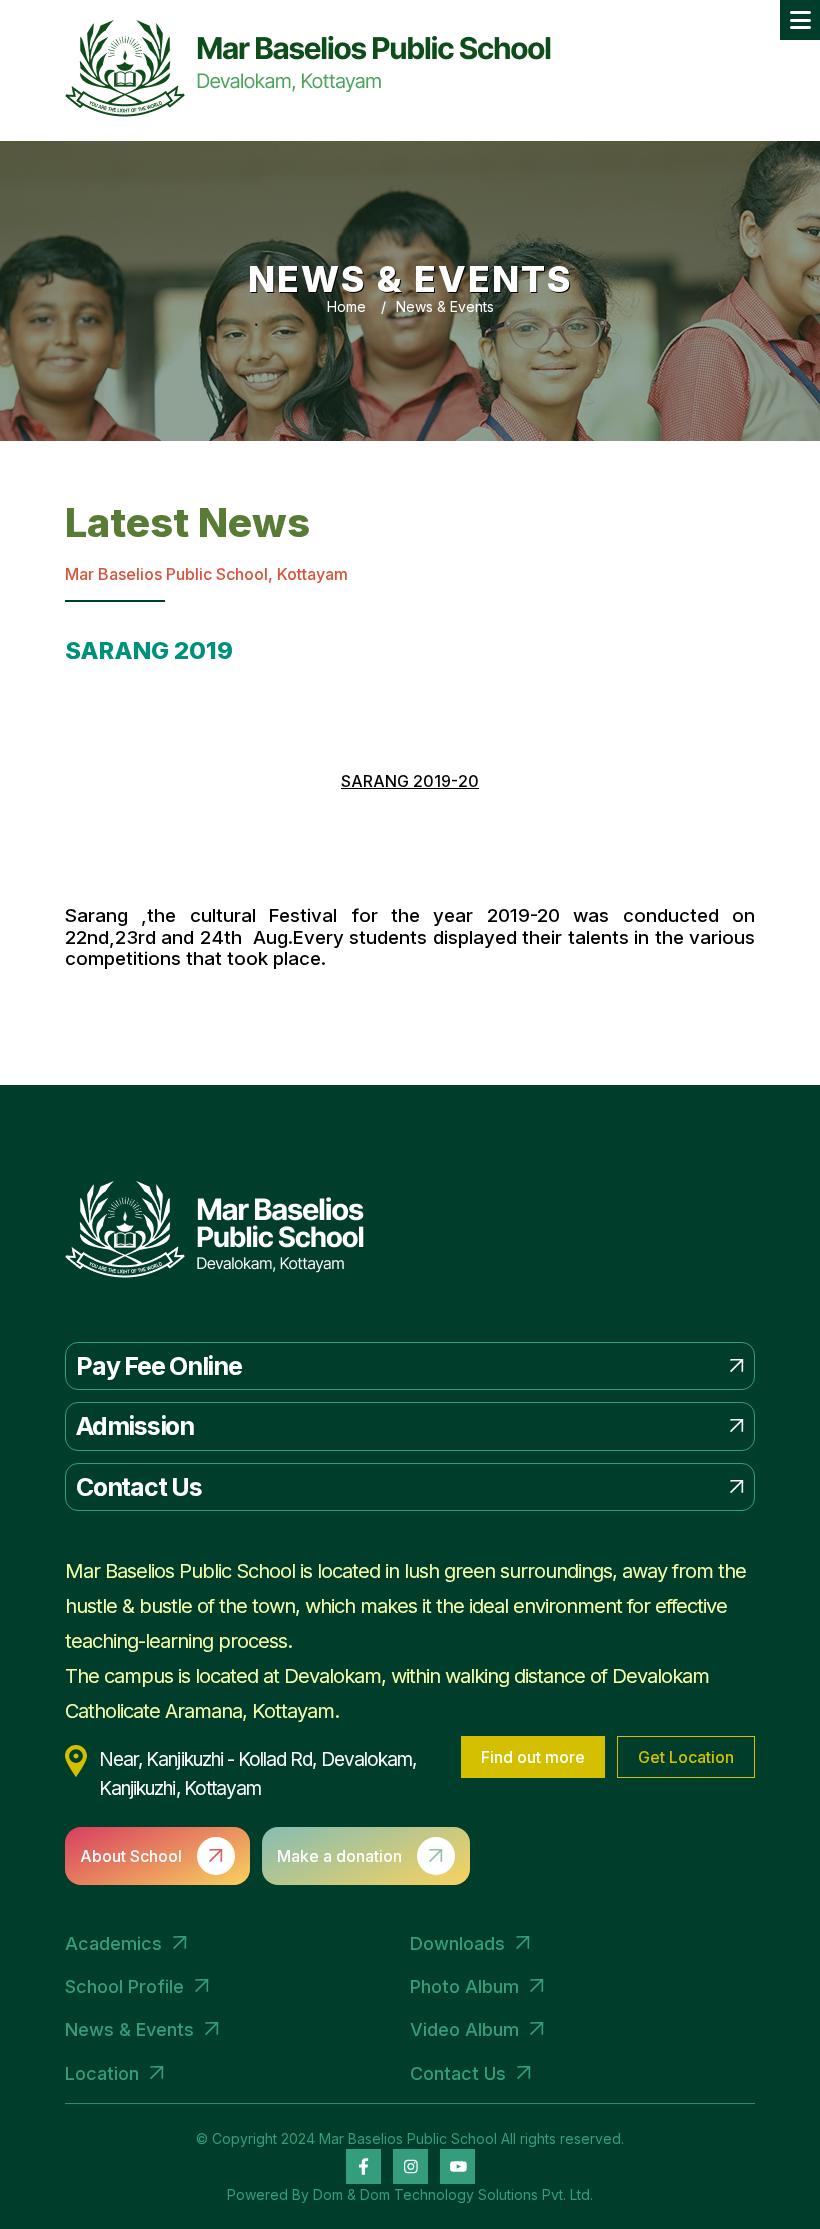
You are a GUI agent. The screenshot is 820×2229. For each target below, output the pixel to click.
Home (346, 306)
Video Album (464, 2029)
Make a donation (339, 1856)
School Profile (124, 1986)
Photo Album (464, 1986)
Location (102, 2073)
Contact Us (458, 2073)
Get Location (686, 1757)
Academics (113, 1943)
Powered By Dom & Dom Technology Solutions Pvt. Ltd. (410, 2194)
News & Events (445, 306)
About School (131, 1856)
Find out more (533, 1757)
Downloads (457, 1943)
